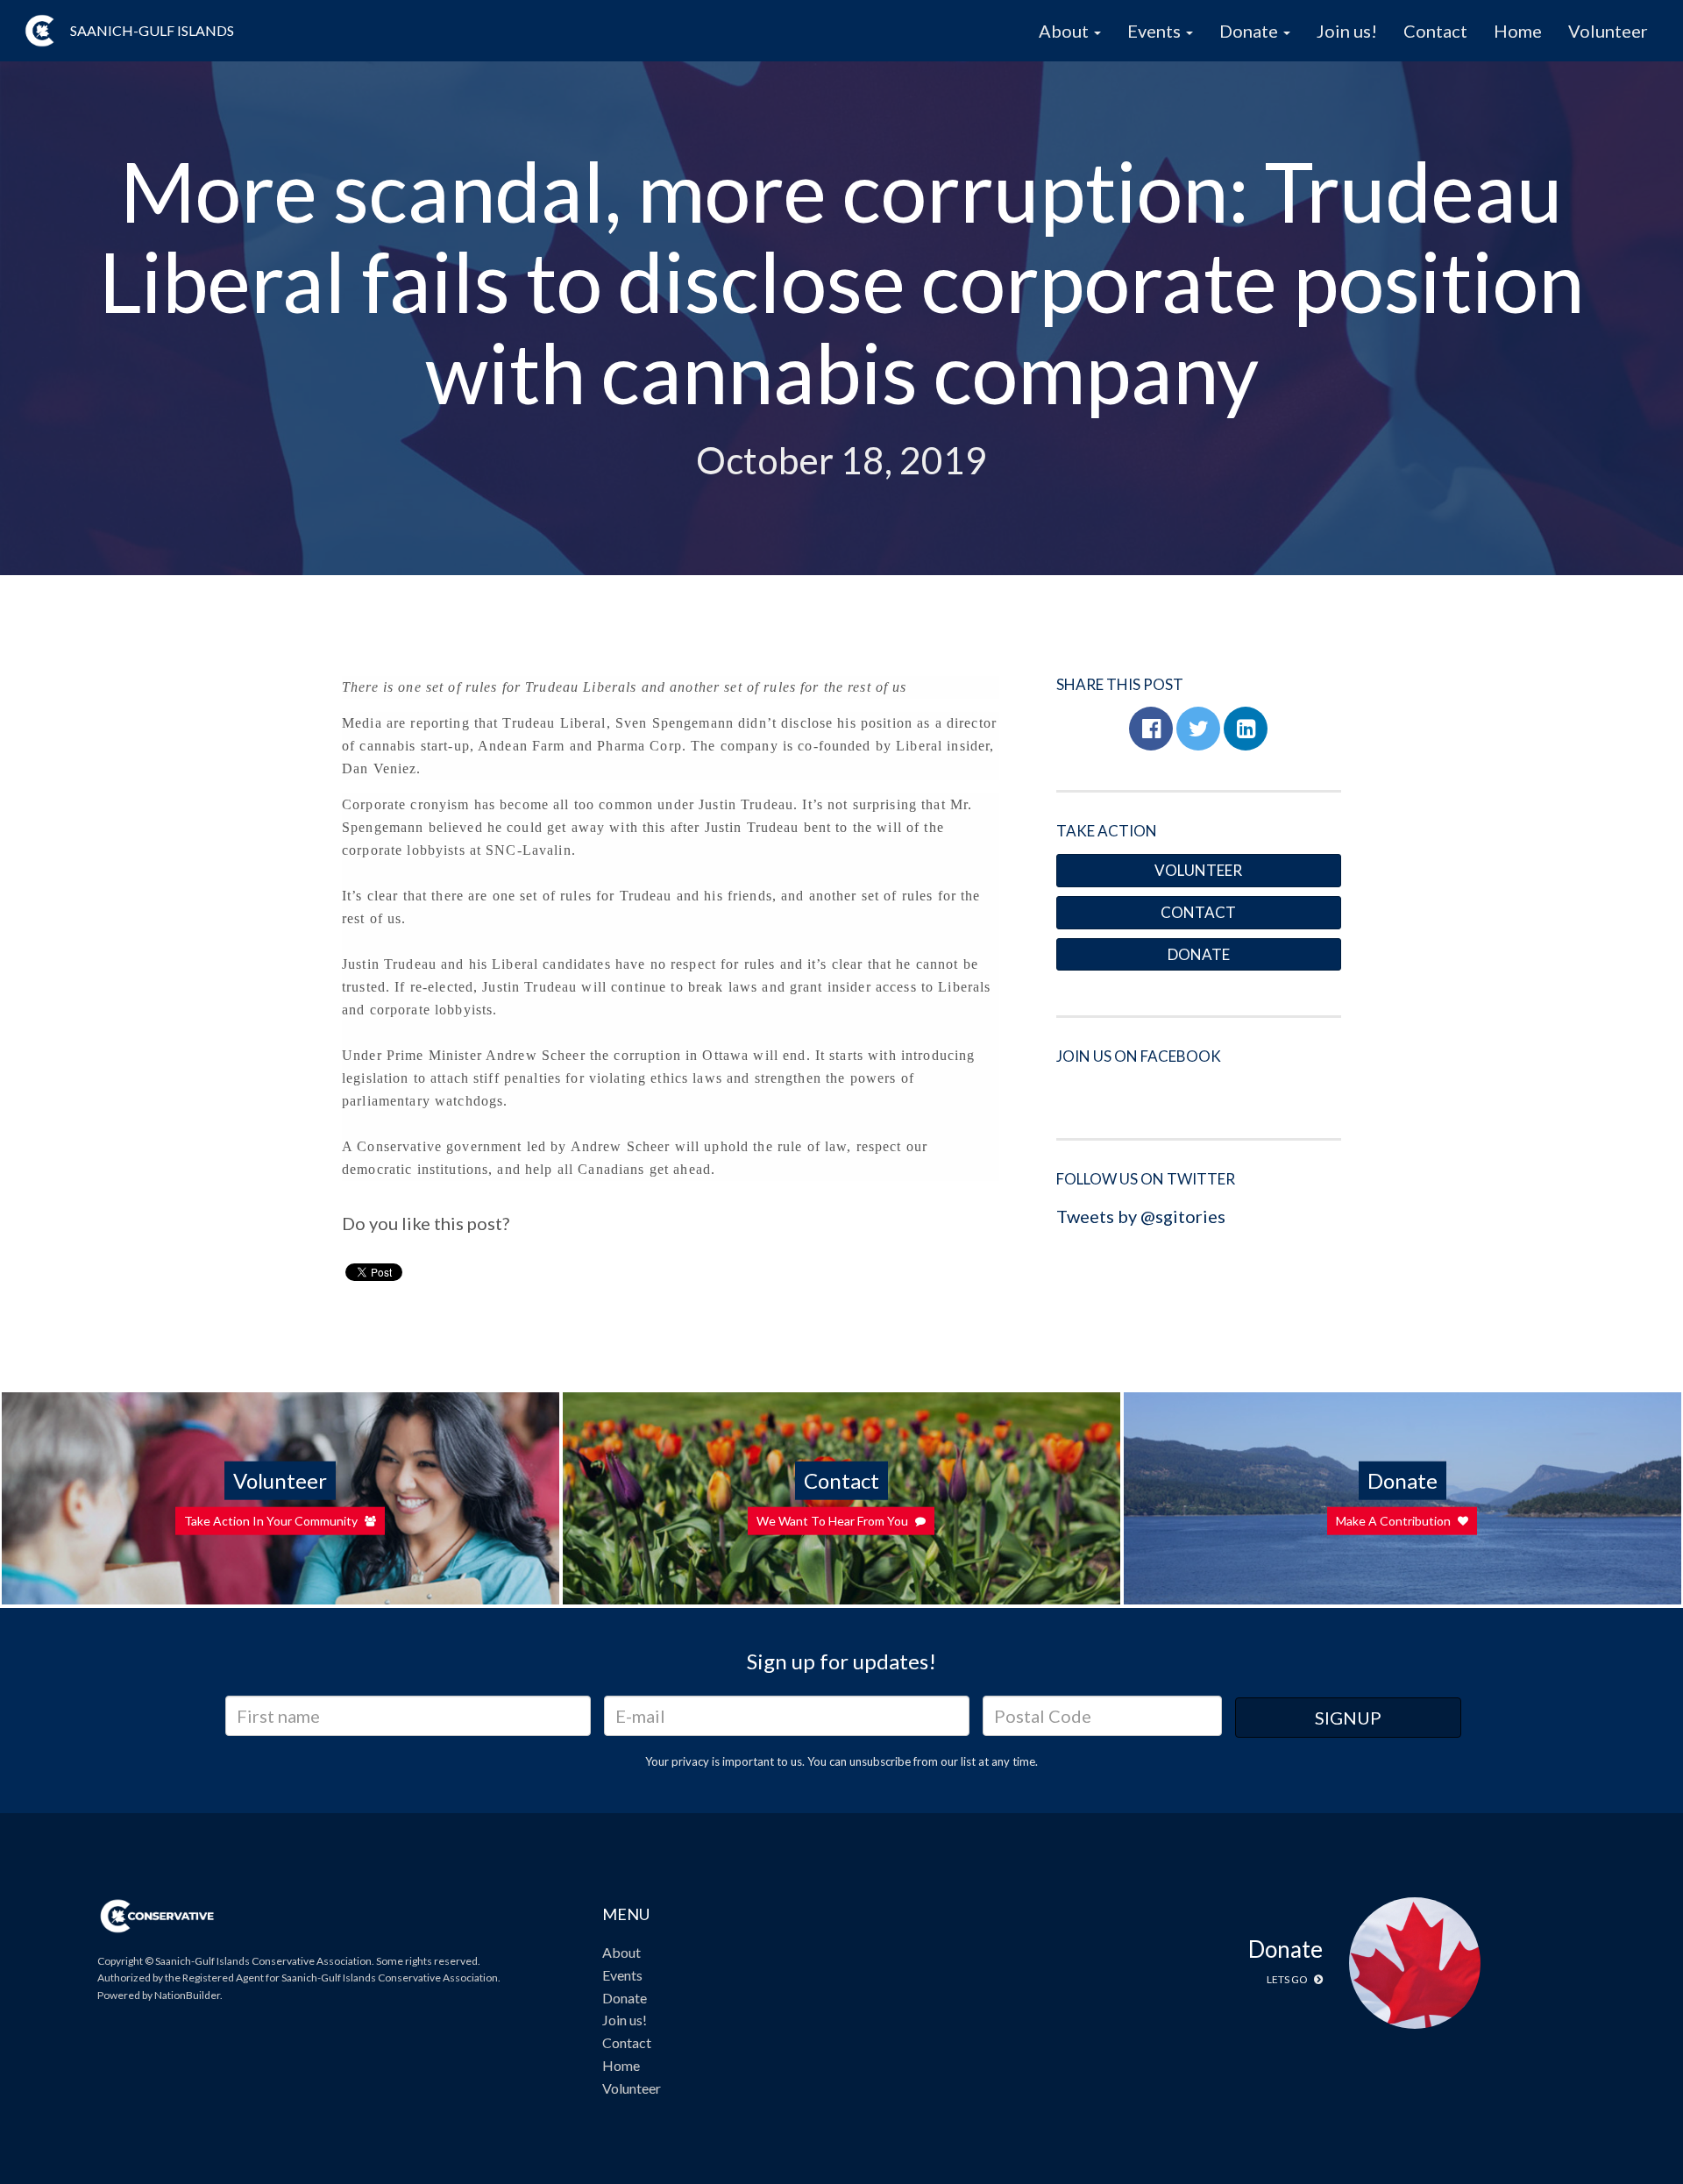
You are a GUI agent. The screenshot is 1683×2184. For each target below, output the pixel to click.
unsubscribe (880, 1761)
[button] (1151, 729)
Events (622, 1975)
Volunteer (1608, 31)
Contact (1435, 31)
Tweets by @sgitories (1141, 1216)
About (621, 1952)
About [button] (1065, 31)
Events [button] (1156, 31)
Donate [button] (1250, 31)
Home (1518, 31)
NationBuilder (187, 1995)
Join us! (1347, 31)
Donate (1199, 954)
